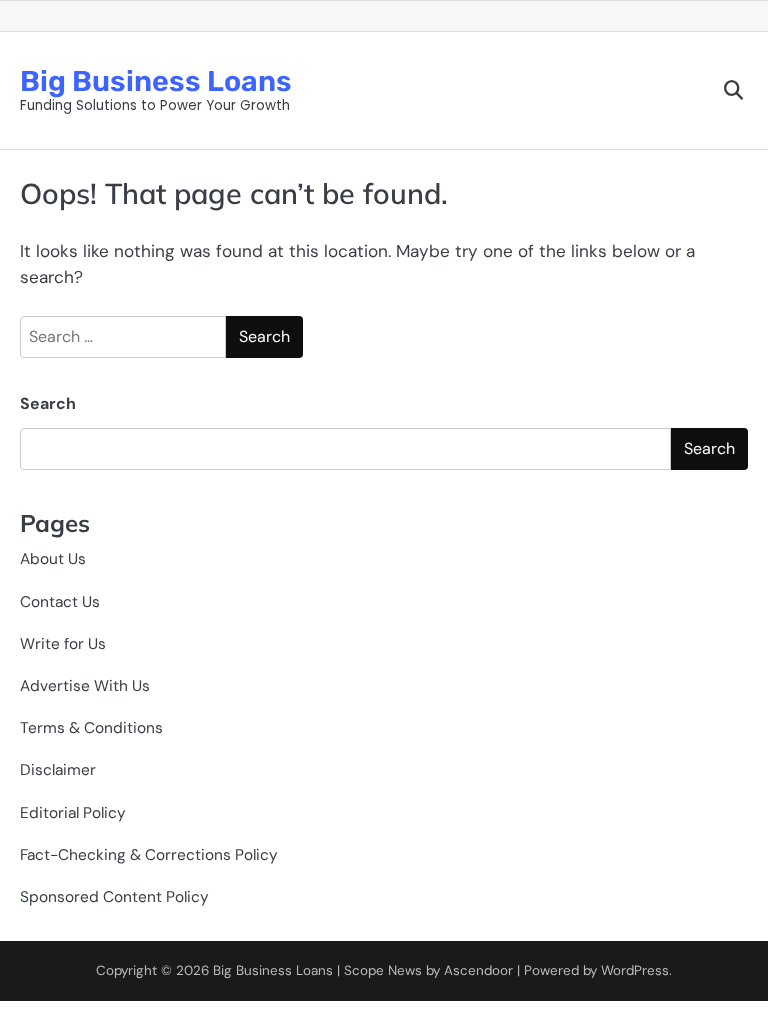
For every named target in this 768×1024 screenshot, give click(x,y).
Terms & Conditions (91, 728)
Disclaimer (58, 770)
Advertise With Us (85, 686)
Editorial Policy (73, 813)
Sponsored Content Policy (114, 897)
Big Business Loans (156, 81)
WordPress (635, 970)
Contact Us (60, 602)
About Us (53, 559)
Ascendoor (478, 970)
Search (48, 403)
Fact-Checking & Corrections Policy (149, 855)
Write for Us (63, 644)
